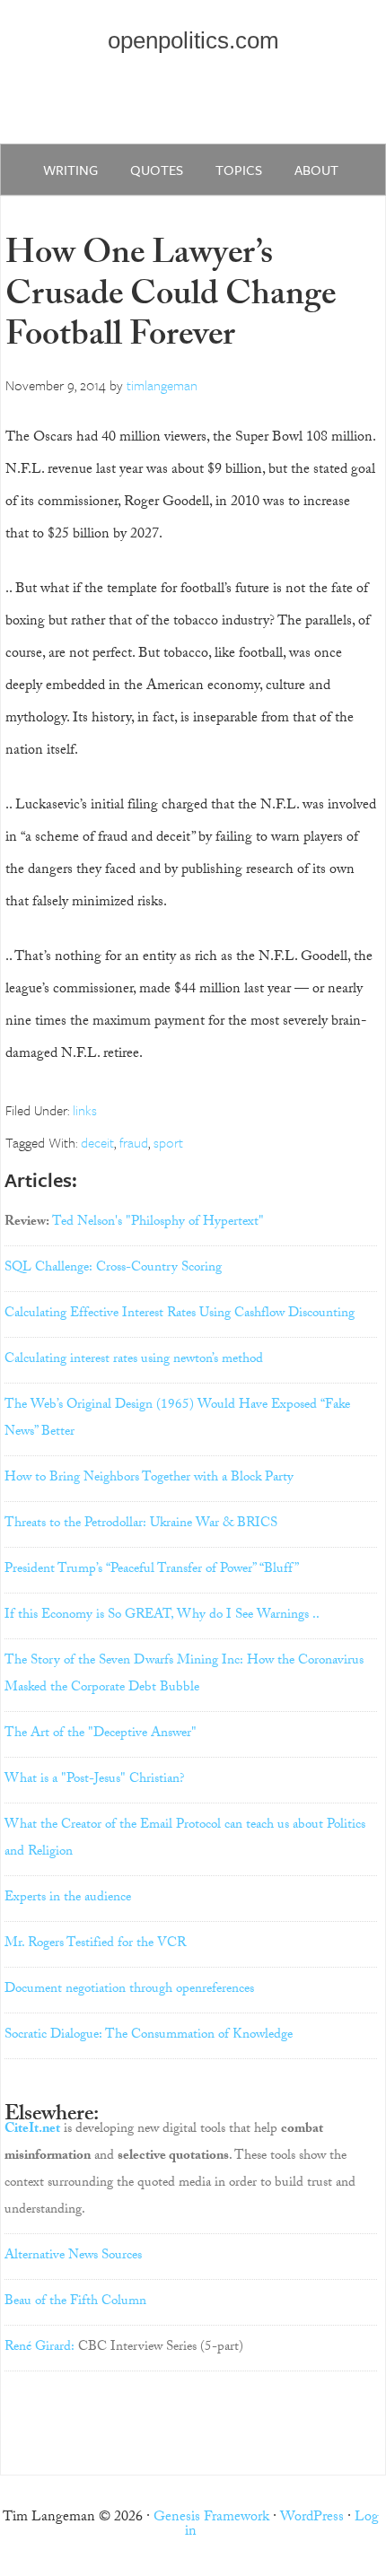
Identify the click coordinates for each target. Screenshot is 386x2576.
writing (70, 170)
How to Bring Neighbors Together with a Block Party (149, 1479)
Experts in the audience (68, 1899)
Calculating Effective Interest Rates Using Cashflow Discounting (180, 1314)
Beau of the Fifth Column (75, 2302)
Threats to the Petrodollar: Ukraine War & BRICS (141, 1524)
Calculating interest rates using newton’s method (134, 1360)
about (316, 170)
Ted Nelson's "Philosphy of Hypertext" (158, 1223)
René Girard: (39, 2348)
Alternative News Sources (73, 2257)
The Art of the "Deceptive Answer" (101, 1734)
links (85, 1110)
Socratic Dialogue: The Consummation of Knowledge (149, 2036)
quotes (157, 170)
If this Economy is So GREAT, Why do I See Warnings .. (162, 1616)
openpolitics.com (193, 40)
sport (168, 1142)
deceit (97, 1142)
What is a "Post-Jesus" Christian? (95, 1780)
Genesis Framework (211, 2518)
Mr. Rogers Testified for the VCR (95, 1944)
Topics (239, 170)
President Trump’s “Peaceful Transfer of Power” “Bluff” (152, 1570)
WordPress (312, 2518)
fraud (134, 1142)
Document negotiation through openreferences (129, 1990)
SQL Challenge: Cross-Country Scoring (113, 1269)
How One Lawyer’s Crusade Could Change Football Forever (171, 298)
